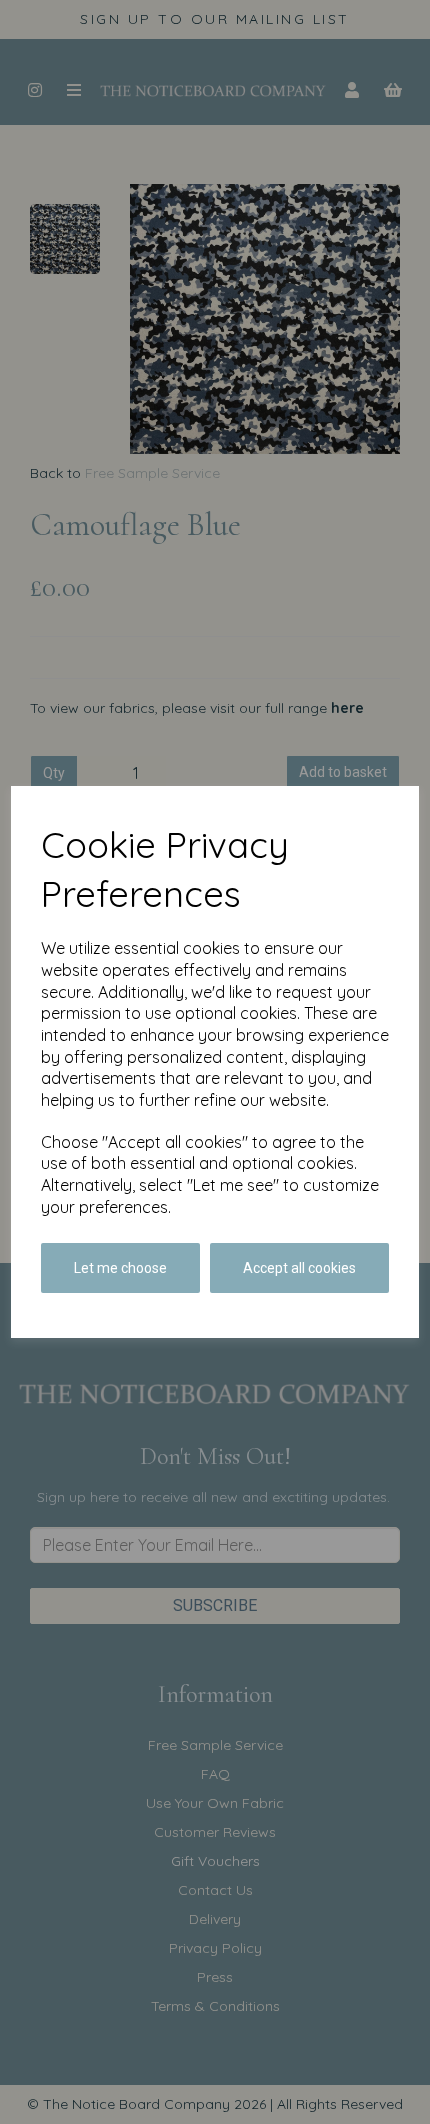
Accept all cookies (299, 1268)
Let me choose (120, 1268)
